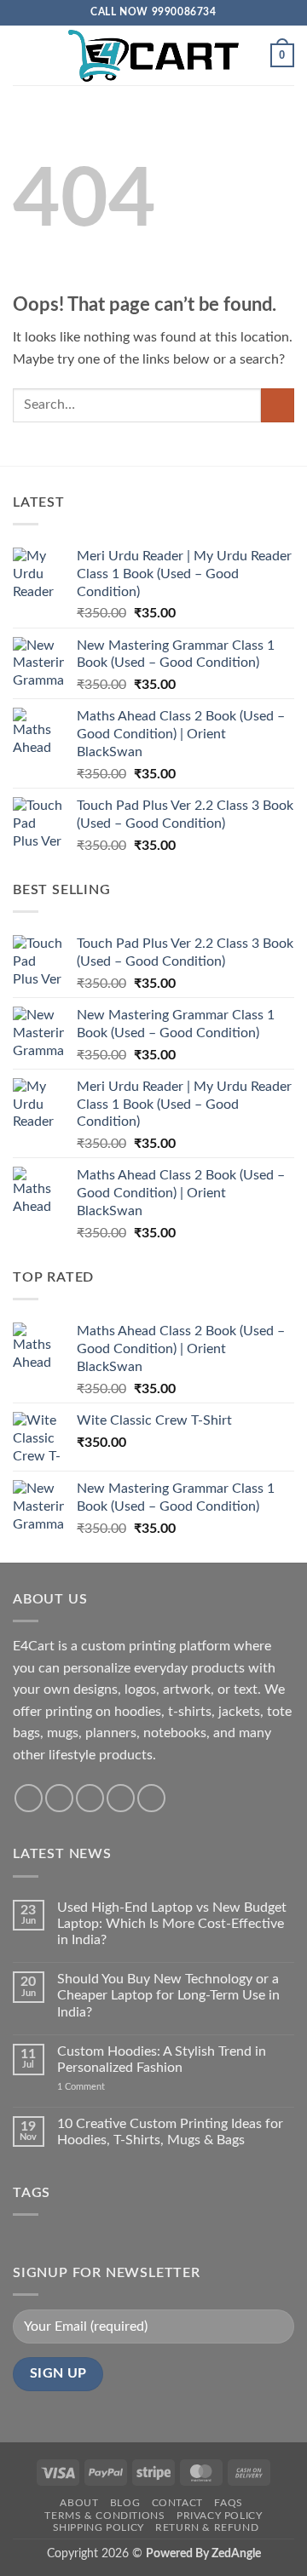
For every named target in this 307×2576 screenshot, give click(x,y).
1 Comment (107, 2087)
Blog (125, 2503)
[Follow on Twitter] (90, 1798)
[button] (23, 55)
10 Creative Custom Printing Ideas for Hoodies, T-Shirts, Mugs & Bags (170, 2132)
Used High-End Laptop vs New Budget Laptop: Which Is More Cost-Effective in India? (172, 1924)
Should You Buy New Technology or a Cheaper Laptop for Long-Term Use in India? (168, 1995)
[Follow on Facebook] (29, 1798)
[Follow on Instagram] (59, 1798)
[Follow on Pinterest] (151, 1798)
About (79, 2503)
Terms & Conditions (104, 2516)
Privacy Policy (220, 2516)
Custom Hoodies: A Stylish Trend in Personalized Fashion (162, 2060)
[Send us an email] (121, 1798)
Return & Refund (207, 2527)
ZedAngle (236, 2553)
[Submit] (278, 405)
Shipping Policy (98, 2527)
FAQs (228, 2503)
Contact (177, 2503)
